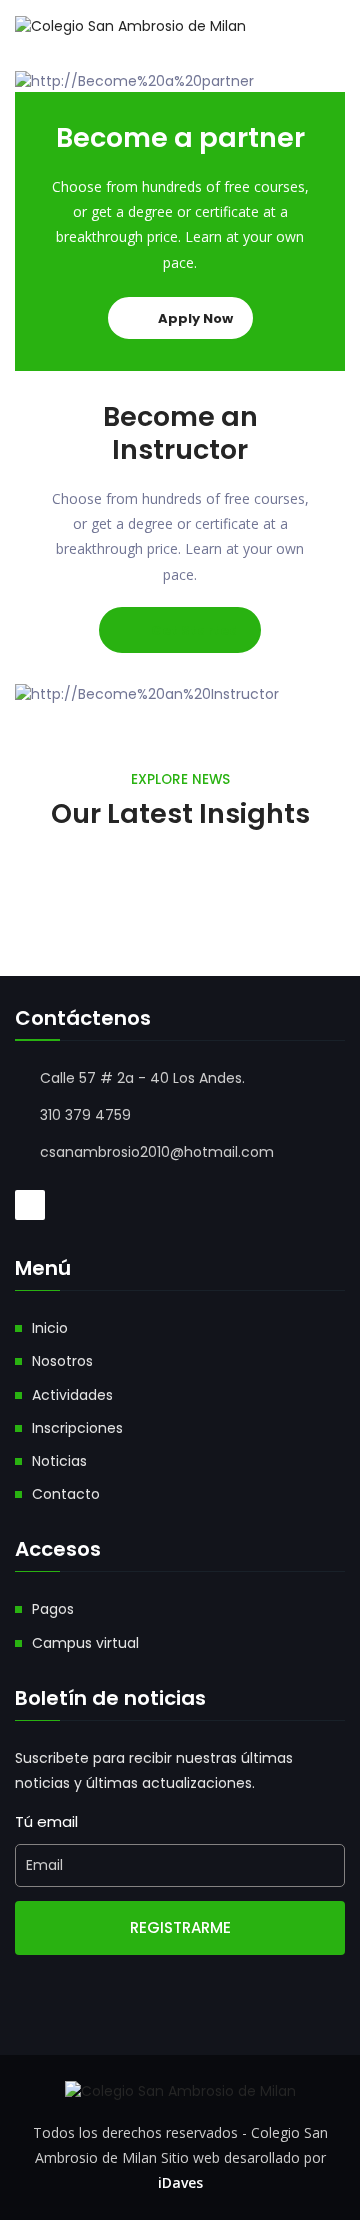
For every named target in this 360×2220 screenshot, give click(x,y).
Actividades (72, 1395)
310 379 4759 (85, 1115)
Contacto (66, 1494)
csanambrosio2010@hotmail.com (157, 1152)
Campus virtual (85, 1643)
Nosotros (62, 1361)
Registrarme (180, 1927)
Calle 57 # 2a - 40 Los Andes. (142, 1078)
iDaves (180, 2182)
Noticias (59, 1461)
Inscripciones (77, 1428)
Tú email (46, 1821)
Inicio (50, 1328)
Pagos (53, 1609)
